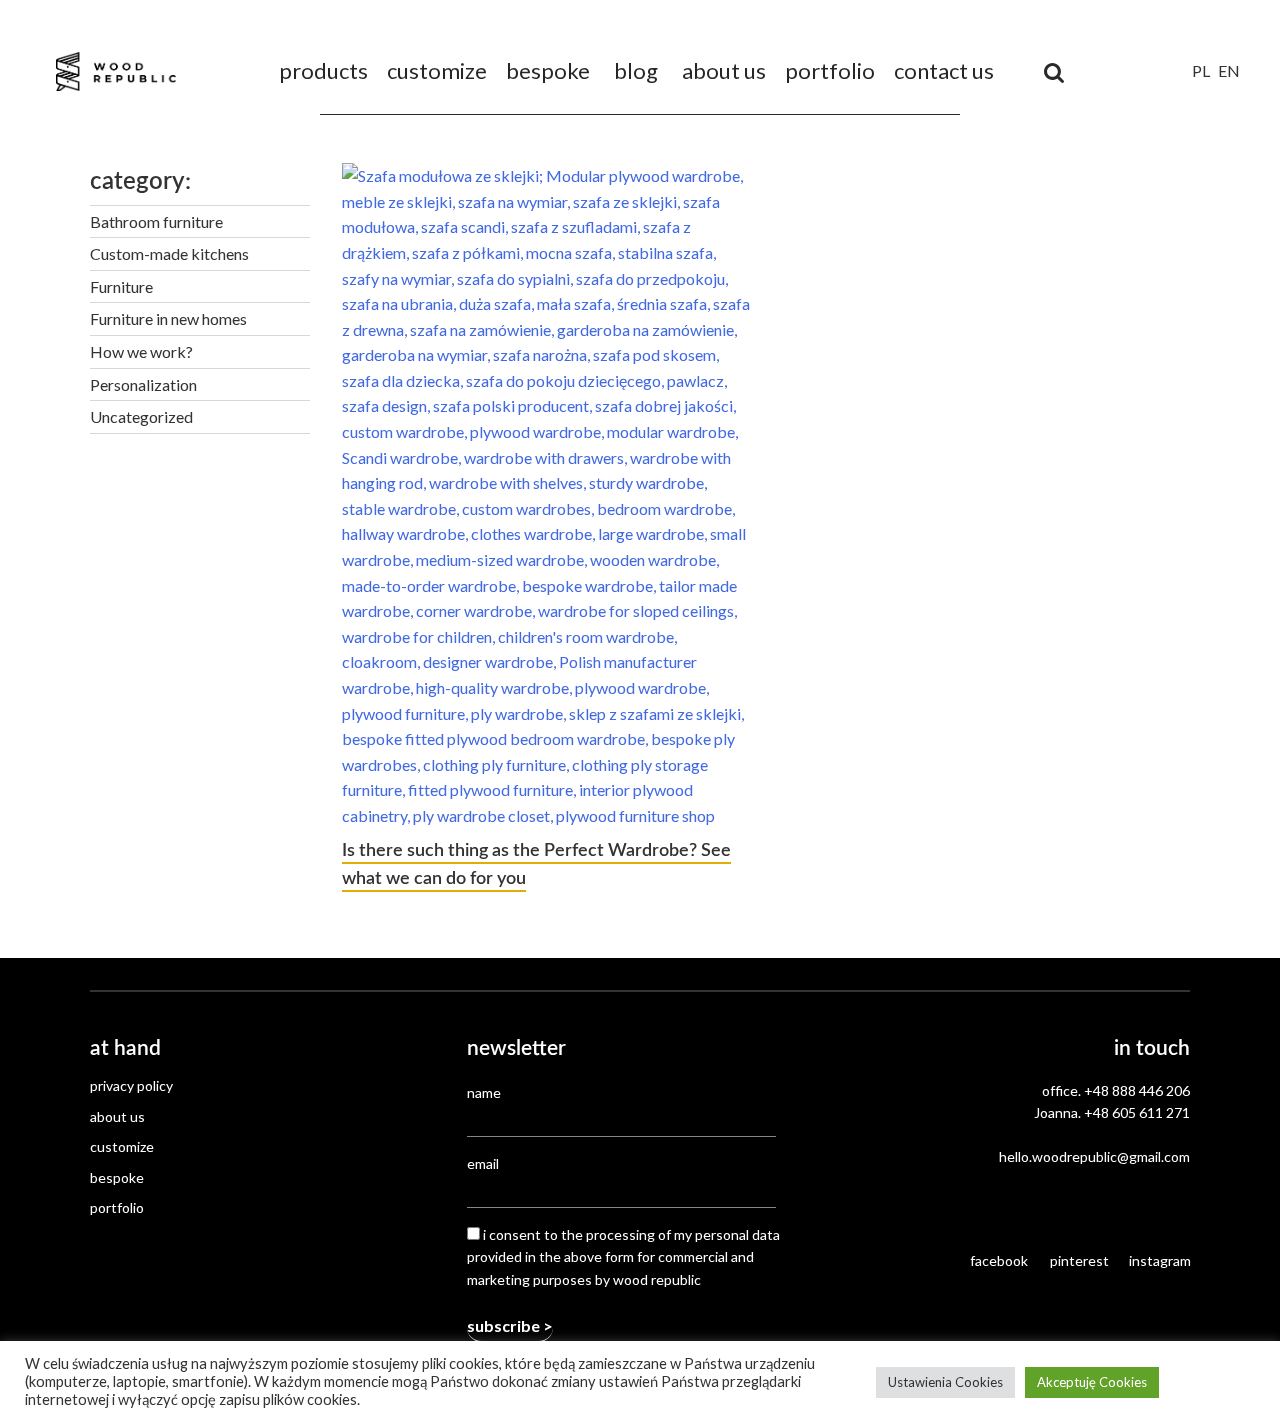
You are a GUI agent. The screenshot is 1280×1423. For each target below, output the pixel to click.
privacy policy (131, 1085)
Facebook (999, 1260)
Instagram (1159, 1260)
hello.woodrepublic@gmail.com (1094, 1156)
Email (483, 1163)
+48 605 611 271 (1137, 1112)
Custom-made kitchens (169, 253)
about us (724, 70)
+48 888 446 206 (1137, 1090)
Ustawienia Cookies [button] (945, 1382)
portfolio (830, 70)
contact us (944, 70)
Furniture (121, 286)
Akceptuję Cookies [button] (1092, 1382)
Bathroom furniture (156, 221)
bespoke (548, 70)
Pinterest (1079, 1260)
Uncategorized (141, 416)
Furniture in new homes (168, 318)
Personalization (143, 384)
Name (484, 1092)
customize (437, 70)
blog (636, 70)
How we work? (141, 351)
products (323, 70)
